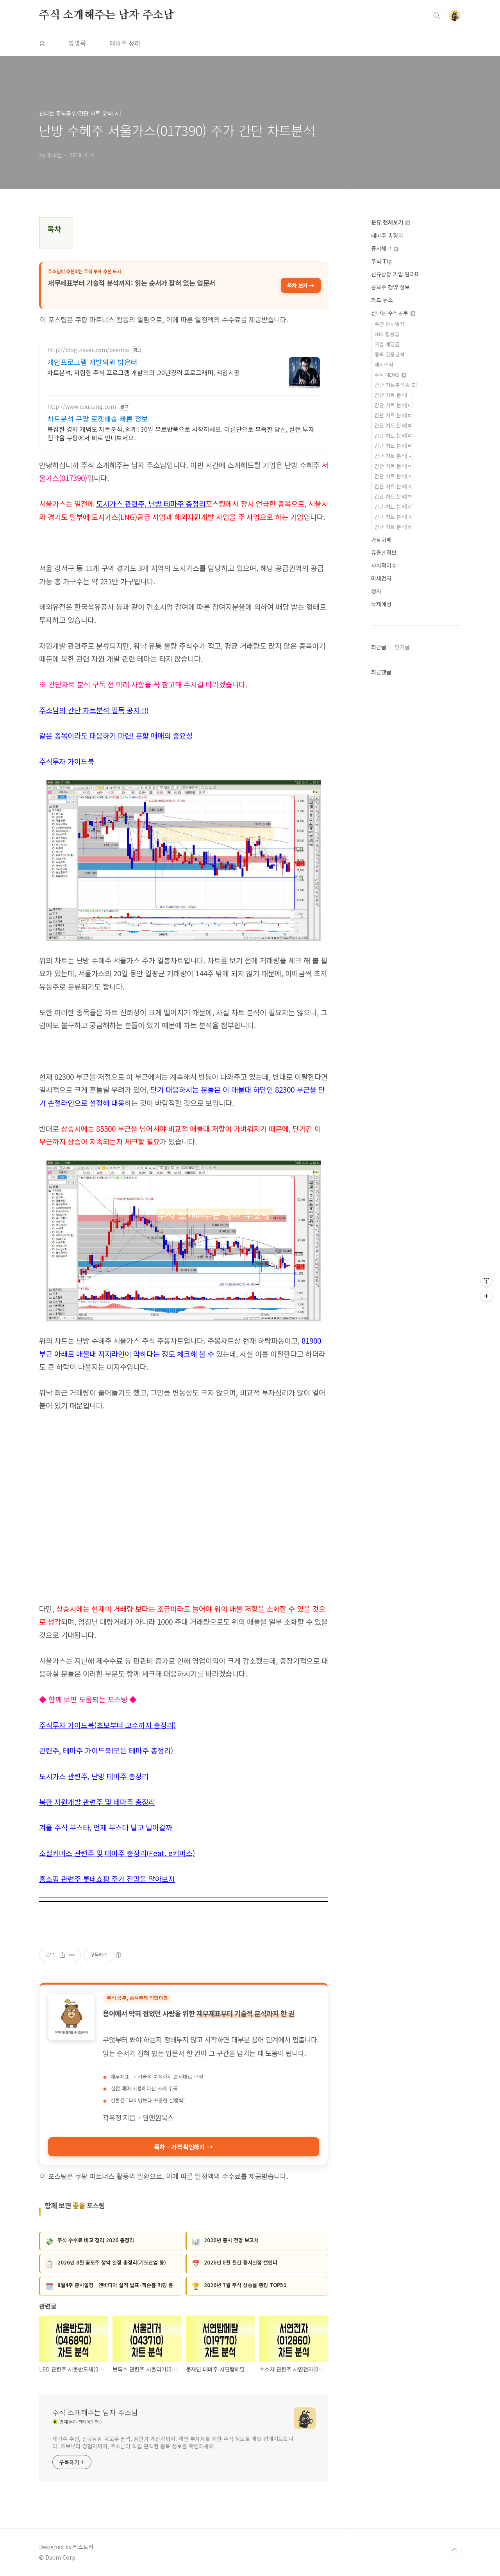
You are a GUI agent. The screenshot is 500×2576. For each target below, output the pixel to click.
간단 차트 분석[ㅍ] (394, 517)
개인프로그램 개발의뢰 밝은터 (92, 362)
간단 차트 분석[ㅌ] (394, 506)
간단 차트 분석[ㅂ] (394, 446)
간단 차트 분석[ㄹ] (394, 425)
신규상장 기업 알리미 (396, 274)
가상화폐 (381, 539)
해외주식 (384, 364)
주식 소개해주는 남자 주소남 (106, 15)
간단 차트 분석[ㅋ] (394, 496)
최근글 (379, 647)
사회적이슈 (384, 565)
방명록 (77, 43)
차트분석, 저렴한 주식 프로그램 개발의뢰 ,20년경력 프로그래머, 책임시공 (144, 372)
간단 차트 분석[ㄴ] (394, 405)
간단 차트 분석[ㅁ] (394, 435)
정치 (376, 591)
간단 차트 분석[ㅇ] (394, 466)
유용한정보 (384, 552)
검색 (437, 16)
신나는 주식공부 (390, 313)
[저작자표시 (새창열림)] (118, 1955)
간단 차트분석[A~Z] (396, 385)
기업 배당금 (387, 344)
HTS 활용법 (387, 334)
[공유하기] (62, 1955)
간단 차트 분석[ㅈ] (394, 476)
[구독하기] (486, 1296)
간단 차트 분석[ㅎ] (394, 527)
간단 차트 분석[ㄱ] (394, 395)
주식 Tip (381, 261)
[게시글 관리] (72, 1955)
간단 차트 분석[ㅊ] (394, 486)
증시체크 (382, 248)
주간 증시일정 (389, 324)
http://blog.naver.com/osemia (88, 350)
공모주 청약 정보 (390, 287)
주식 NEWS (388, 375)
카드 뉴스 (382, 300)
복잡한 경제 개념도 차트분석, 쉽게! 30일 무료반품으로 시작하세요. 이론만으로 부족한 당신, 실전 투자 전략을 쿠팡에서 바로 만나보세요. (181, 433)
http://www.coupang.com (82, 407)
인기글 (402, 647)
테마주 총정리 (387, 235)
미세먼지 (381, 578)
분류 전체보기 (388, 222)
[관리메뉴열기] (486, 1280)
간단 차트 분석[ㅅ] (394, 456)
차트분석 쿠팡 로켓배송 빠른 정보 (98, 418)
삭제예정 (381, 604)
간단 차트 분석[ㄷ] (394, 415)
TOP (455, 2550)
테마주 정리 (125, 43)
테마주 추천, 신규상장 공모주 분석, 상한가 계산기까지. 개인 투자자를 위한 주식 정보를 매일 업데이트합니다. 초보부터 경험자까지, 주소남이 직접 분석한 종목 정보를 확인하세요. (173, 2442)
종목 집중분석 (389, 354)
